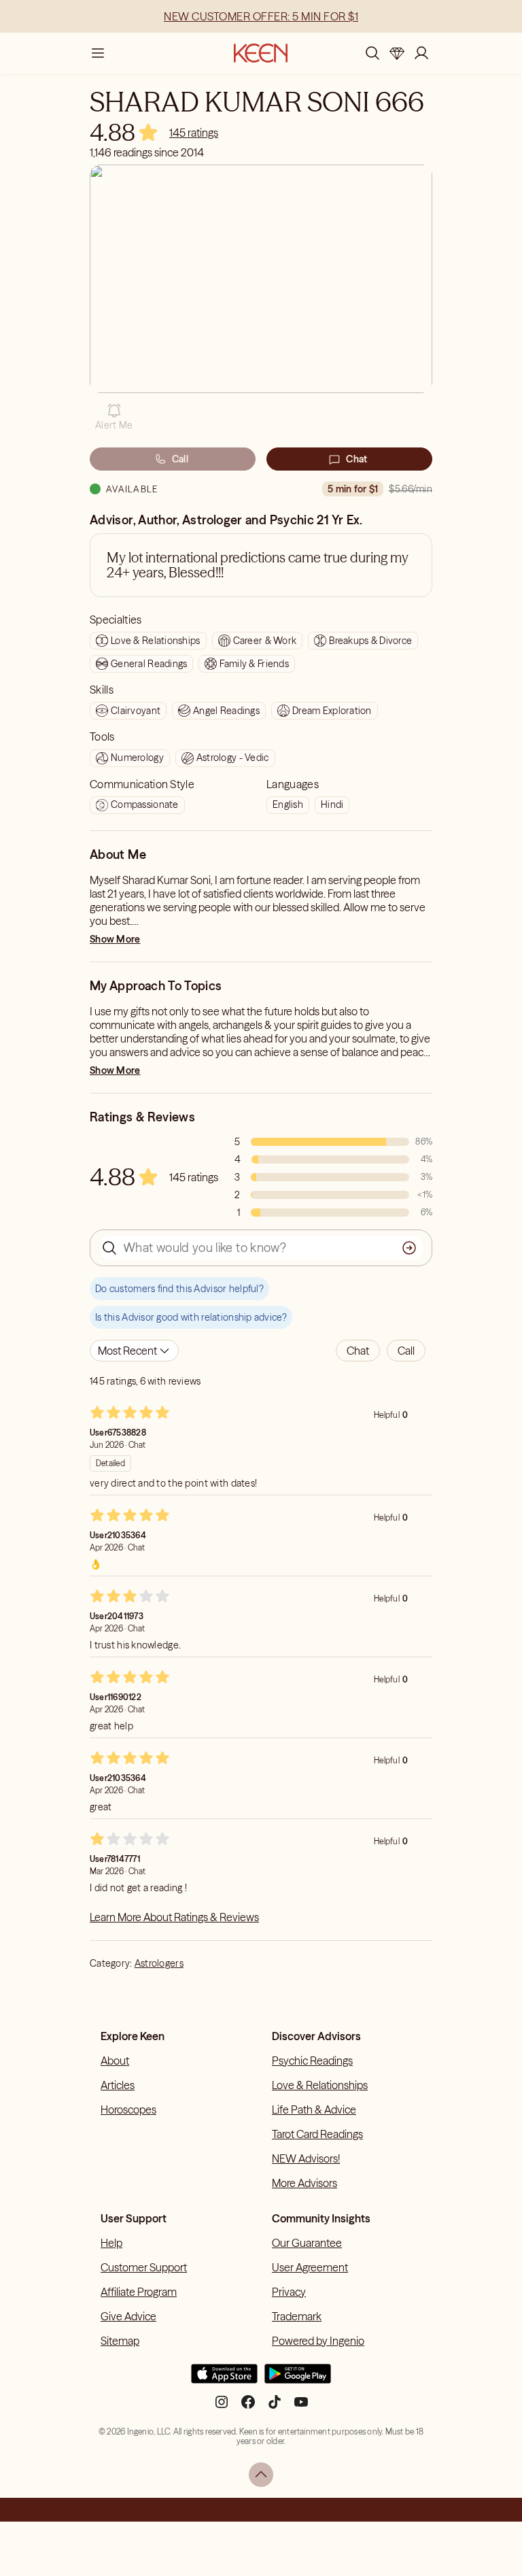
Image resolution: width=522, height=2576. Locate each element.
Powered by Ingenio (318, 2341)
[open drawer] (98, 53)
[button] (114, 417)
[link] (194, 133)
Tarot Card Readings (317, 2134)
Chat (356, 459)
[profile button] (421, 53)
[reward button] (397, 53)
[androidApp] (298, 2379)
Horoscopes (128, 2109)
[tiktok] (275, 2407)
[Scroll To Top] (261, 2475)
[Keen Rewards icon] (397, 53)
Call (180, 459)
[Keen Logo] (261, 53)
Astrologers (159, 1963)
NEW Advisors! (306, 2158)
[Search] (372, 53)
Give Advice (128, 2316)
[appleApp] (224, 2379)
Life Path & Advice (314, 2109)
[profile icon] (421, 53)
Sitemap (120, 2341)
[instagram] (222, 2407)
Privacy (289, 2292)
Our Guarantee (307, 2243)
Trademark (297, 2316)
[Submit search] (409, 1248)
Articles (118, 2085)
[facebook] (248, 2407)
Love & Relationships (320, 2085)
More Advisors (304, 2183)
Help (111, 2243)
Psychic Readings (312, 2061)
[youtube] (301, 2407)
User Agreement (310, 2267)
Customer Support (144, 2267)
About (115, 2061)
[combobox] (134, 1351)
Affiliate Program (139, 2292)
